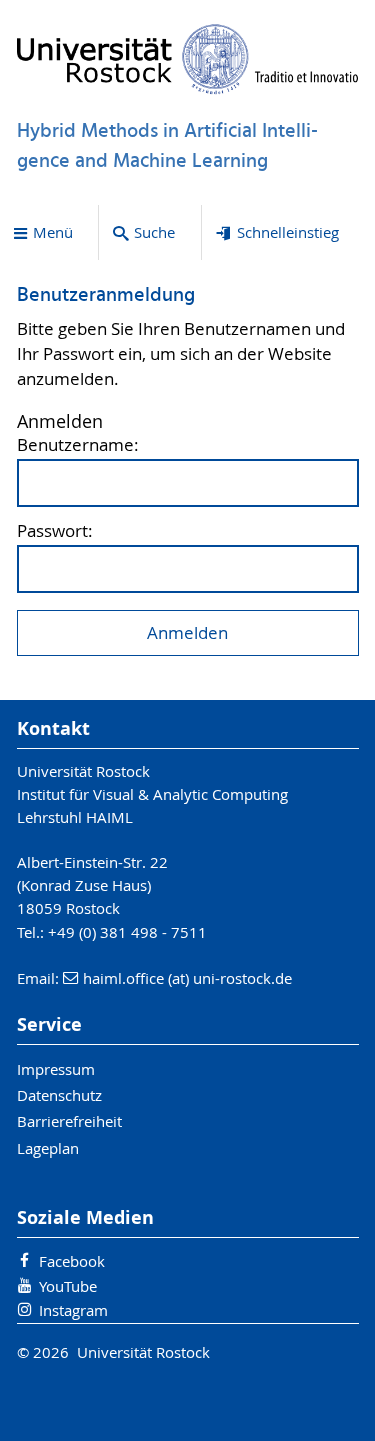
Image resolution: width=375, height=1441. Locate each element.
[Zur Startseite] (188, 59)
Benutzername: (78, 445)
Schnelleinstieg (288, 232)
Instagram (73, 1310)
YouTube (68, 1286)
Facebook (72, 1261)
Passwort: (55, 531)
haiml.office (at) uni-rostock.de (187, 978)
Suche (154, 232)
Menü (53, 232)
